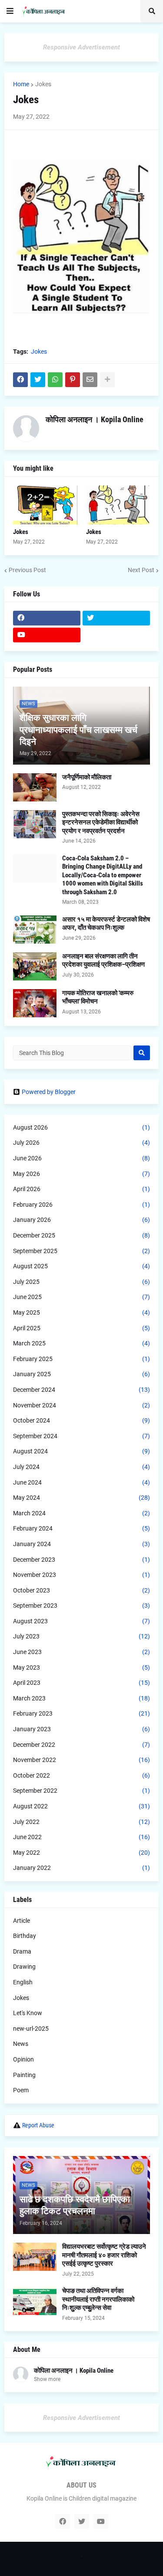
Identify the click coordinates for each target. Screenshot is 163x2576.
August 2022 (81, 1806)
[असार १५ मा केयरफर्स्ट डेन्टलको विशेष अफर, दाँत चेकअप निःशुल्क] (35, 930)
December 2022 (81, 1745)
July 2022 (81, 1822)
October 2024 (81, 1420)
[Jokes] (45, 505)
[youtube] (47, 635)
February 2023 (81, 1713)
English (23, 1982)
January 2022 (81, 1868)
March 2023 (81, 1698)
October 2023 (81, 1590)
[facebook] (47, 618)
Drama (22, 1951)
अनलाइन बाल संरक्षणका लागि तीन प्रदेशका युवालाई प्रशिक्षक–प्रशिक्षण (103, 961)
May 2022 (81, 1853)
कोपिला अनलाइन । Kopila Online (95, 419)
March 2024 (81, 1513)
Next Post (141, 570)
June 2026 (81, 1158)
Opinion (23, 2059)
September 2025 (81, 1251)
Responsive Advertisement (81, 47)
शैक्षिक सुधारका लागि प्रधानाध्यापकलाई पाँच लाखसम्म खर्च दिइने (78, 730)
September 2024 (81, 1436)
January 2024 (81, 1544)
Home (21, 84)
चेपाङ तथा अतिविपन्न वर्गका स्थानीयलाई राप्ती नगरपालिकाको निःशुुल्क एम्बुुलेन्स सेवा (98, 2299)
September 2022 (81, 1791)
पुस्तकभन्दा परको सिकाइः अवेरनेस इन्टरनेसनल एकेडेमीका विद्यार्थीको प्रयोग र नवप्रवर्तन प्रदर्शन (101, 822)
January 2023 (81, 1729)
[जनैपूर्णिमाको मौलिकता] (35, 787)
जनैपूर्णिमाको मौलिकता (87, 777)
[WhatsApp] (55, 380)
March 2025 (81, 1343)
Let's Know (28, 2013)
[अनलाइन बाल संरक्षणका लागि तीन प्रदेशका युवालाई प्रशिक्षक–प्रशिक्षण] (35, 966)
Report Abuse (38, 2125)
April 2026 (81, 1189)
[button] (10, 11)
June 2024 (81, 1482)
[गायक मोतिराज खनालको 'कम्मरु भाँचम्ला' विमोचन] (35, 1003)
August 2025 (81, 1266)
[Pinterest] (73, 380)
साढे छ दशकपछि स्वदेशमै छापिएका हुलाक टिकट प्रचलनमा (75, 2205)
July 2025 (81, 1282)
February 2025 (81, 1359)
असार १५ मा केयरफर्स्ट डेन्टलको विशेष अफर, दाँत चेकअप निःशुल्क (106, 924)
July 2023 (81, 1636)
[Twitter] (38, 380)
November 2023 (81, 1575)
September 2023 (81, 1606)
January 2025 (81, 1374)
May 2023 (81, 1667)
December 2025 (81, 1235)
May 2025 (81, 1312)
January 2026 (81, 1220)
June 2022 (81, 1837)
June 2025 (81, 1297)
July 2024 (81, 1467)
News (21, 2044)
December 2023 (81, 1560)
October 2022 (81, 1775)
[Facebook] (20, 380)
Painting (24, 2075)
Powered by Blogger (49, 1092)
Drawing (24, 1967)
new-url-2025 (31, 2029)
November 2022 (81, 1760)
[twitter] (116, 618)
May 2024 (81, 1498)
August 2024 (81, 1451)
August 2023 (81, 1621)
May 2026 (81, 1174)
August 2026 (81, 1127)
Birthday (25, 1936)
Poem (21, 2090)
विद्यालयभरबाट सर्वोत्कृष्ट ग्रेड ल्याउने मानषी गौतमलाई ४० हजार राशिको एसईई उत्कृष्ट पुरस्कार (104, 2255)
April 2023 (81, 1683)
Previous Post (27, 570)
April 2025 (81, 1328)
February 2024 (81, 1528)
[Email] (90, 380)
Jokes (43, 84)
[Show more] (107, 380)
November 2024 (81, 1405)
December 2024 (81, 1390)
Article (22, 1921)
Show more (47, 2379)
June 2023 (81, 1652)
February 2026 (81, 1205)
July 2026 (81, 1143)
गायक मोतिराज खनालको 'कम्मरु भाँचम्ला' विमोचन (98, 997)
